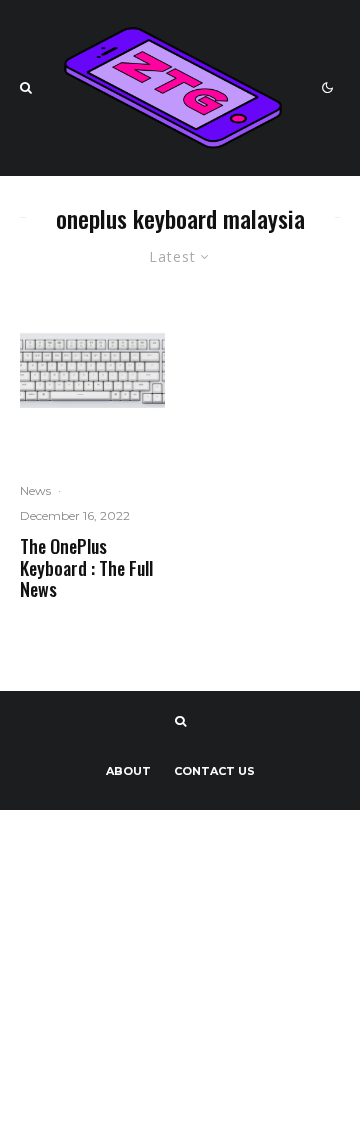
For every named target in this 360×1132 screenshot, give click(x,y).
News (35, 490)
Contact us (214, 771)
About (128, 771)
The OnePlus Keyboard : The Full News (86, 568)
